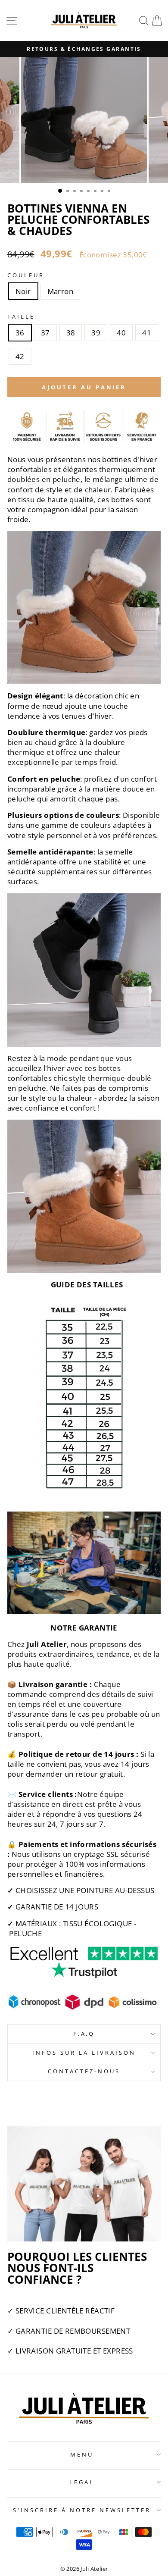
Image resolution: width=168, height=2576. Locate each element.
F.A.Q (84, 2034)
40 (121, 333)
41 (147, 333)
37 (45, 333)
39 (96, 333)
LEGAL (82, 2482)
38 (71, 333)
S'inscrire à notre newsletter (82, 2510)
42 (20, 356)
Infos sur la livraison (84, 2053)
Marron (60, 291)
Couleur (26, 275)
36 (20, 333)
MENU (82, 2454)
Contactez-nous (84, 2071)
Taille (21, 316)
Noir (23, 291)
